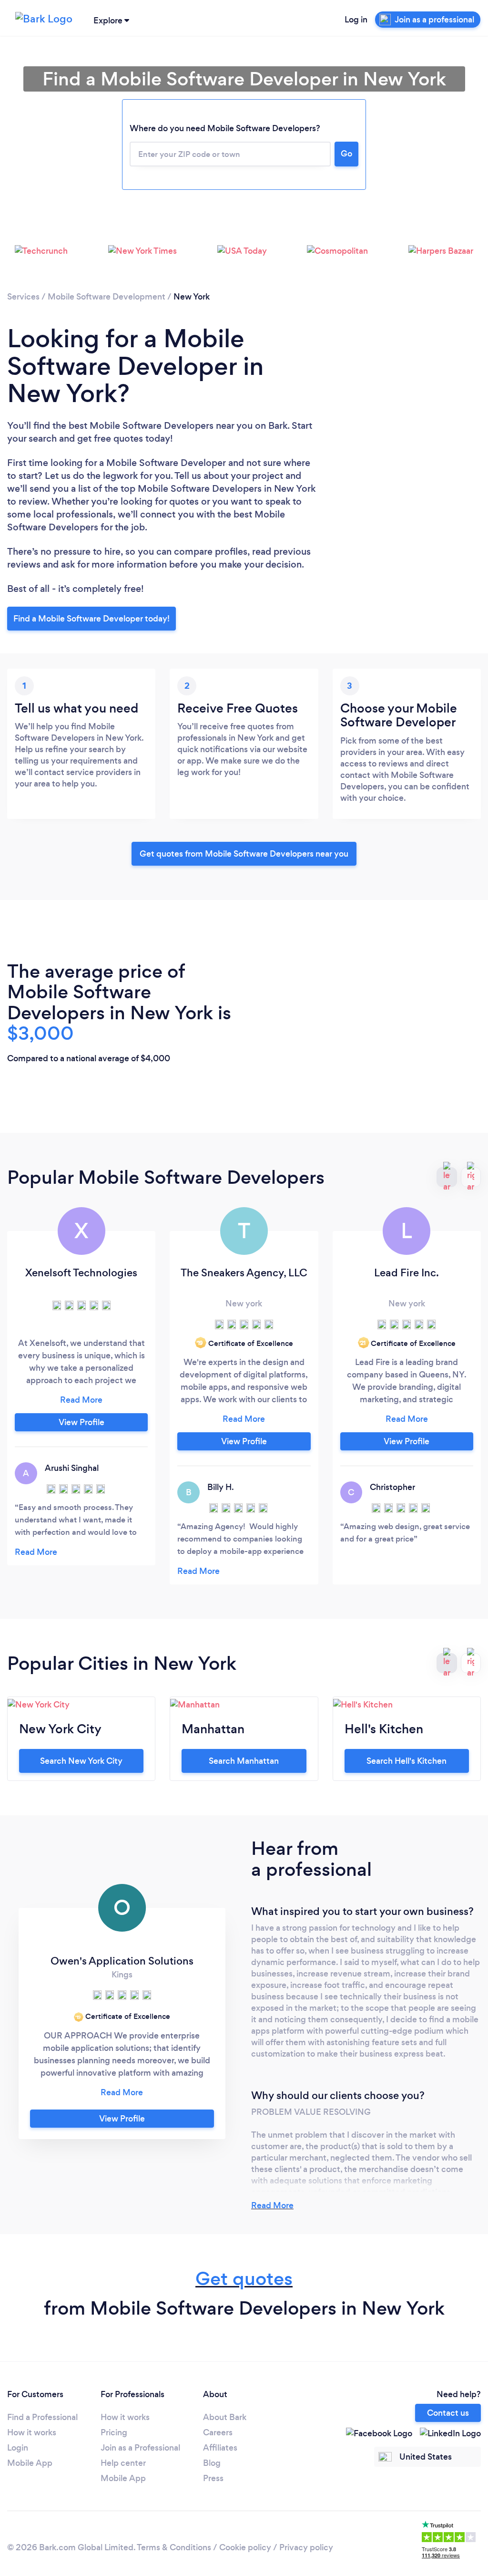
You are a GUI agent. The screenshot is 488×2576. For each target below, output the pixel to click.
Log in (356, 20)
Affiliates (220, 2448)
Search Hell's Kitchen (407, 1761)
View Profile (81, 1422)
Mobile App (30, 2463)
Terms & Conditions (174, 2547)
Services (23, 297)
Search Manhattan (244, 1761)
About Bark (225, 2417)
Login (18, 2448)
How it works (32, 2432)
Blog (212, 2463)
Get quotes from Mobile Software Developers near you (244, 854)
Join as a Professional (140, 2448)
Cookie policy (245, 2547)
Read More (272, 2205)
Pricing (114, 2432)
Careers (218, 2432)
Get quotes (244, 2279)
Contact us (448, 2413)
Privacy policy (306, 2547)
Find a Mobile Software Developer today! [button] (91, 619)
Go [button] (346, 154)
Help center (123, 2463)
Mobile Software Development (107, 297)
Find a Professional (42, 2417)
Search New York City (81, 1761)
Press (213, 2478)
